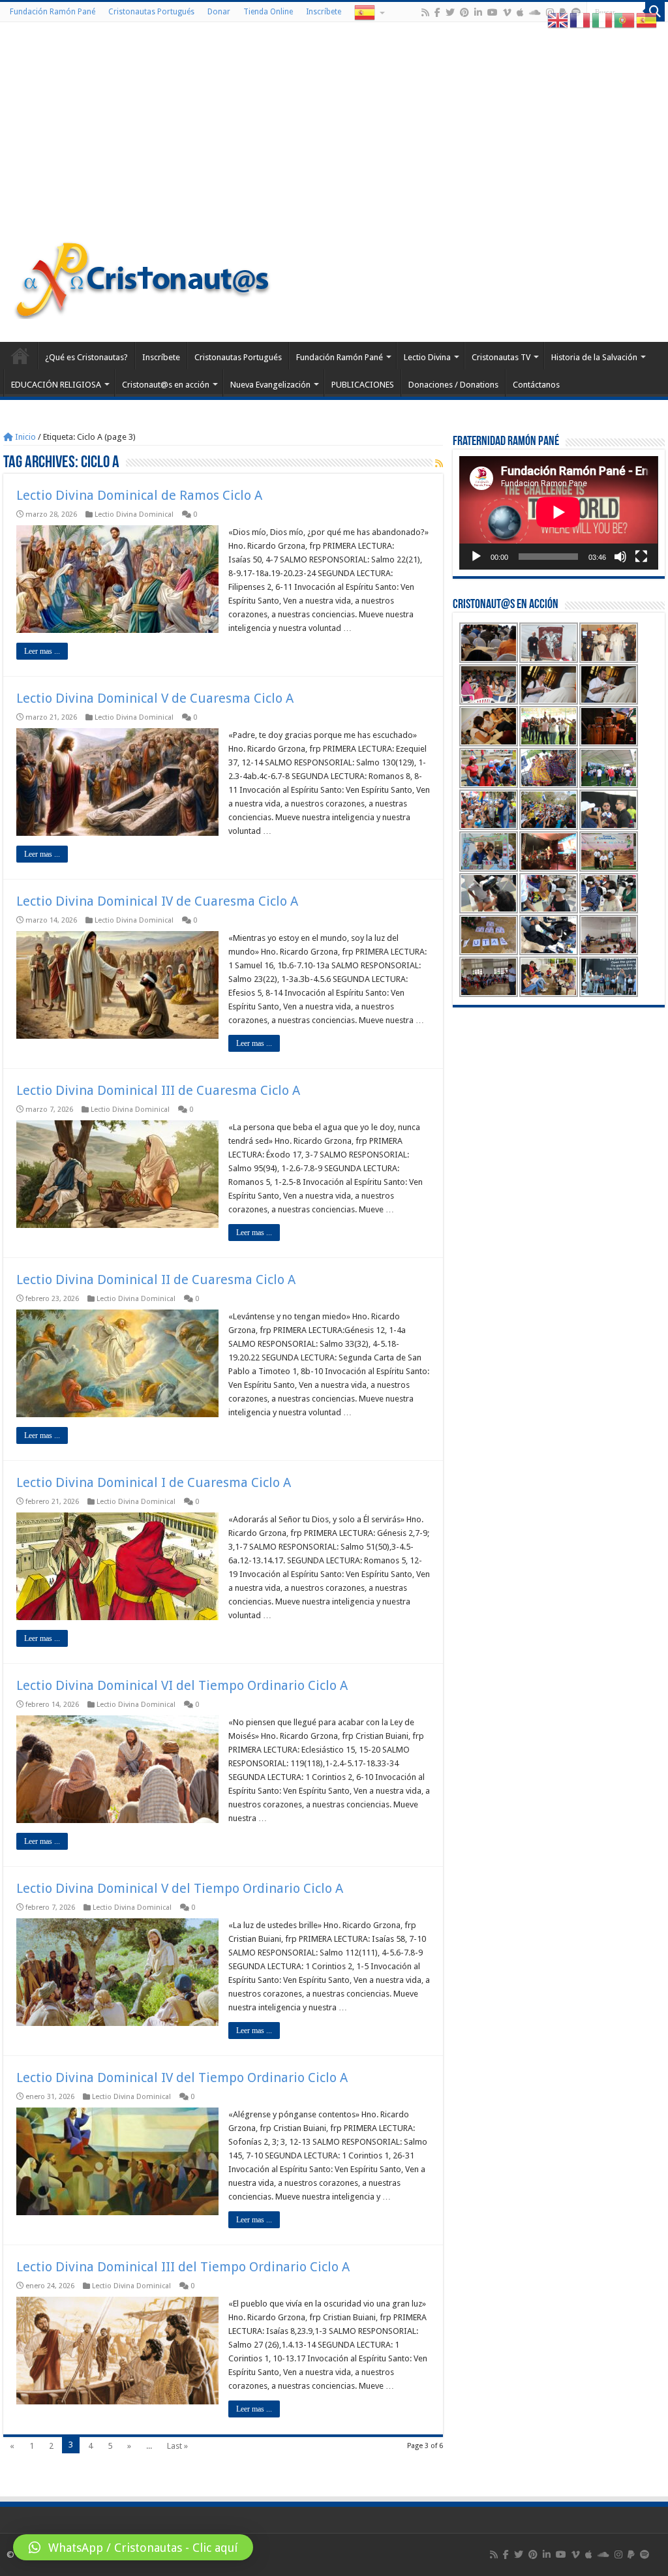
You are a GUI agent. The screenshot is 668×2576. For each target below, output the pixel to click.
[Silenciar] (620, 557)
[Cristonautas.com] (143, 277)
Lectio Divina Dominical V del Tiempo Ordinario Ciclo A (180, 1888)
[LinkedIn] (478, 12)
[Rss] (425, 12)
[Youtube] (493, 12)
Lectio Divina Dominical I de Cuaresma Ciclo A (154, 1482)
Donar (219, 12)
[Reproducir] (476, 557)
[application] (558, 513)
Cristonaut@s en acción (166, 385)
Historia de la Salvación (594, 357)
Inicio (24, 437)
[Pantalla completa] (641, 557)
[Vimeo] (507, 12)
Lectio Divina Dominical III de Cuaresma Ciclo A (158, 1090)
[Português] (625, 20)
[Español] (369, 12)
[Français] (581, 20)
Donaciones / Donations (453, 385)
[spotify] (645, 2554)
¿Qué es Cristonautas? (86, 357)
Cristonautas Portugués (151, 12)
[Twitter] (450, 12)
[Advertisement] (334, 133)
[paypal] (631, 2554)
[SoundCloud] (535, 12)
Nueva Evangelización (270, 385)
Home (20, 356)
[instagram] (618, 2554)
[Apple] (520, 12)
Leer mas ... (42, 651)
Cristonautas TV (501, 357)
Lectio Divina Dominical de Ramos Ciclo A (139, 495)
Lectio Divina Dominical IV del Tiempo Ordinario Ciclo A (182, 2078)
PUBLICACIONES (363, 385)
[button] (133, 2547)
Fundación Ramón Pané (53, 12)
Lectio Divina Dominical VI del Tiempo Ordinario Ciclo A (182, 1685)
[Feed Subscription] (439, 463)
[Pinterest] (464, 12)
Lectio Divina (427, 357)
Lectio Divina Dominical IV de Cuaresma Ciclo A (157, 901)
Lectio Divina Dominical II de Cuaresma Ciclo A (156, 1280)
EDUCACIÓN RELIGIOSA (56, 385)
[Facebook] (437, 12)
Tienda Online (268, 12)
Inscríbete (324, 12)
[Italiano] (603, 20)
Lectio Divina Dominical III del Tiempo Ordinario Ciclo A (183, 2267)
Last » (177, 2446)
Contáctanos (536, 385)
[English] (558, 20)
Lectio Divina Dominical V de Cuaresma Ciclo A (155, 698)
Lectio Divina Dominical (134, 514)
